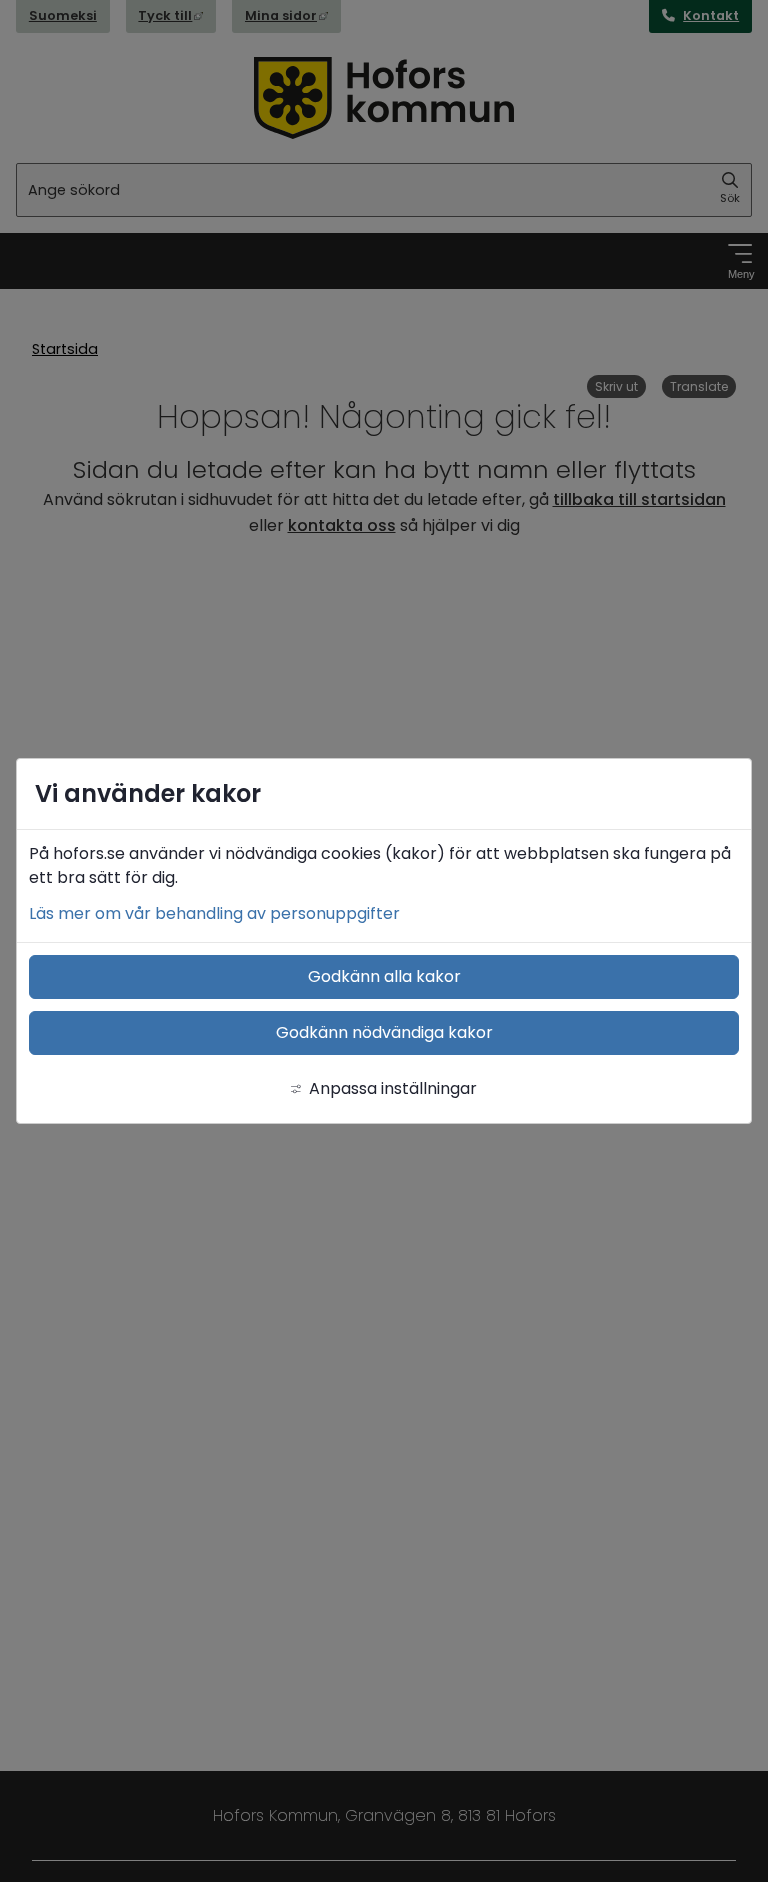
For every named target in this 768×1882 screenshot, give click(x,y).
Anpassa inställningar (393, 1088)
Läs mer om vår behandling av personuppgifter (214, 913)
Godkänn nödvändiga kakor (384, 1032)
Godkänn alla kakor (384, 976)
